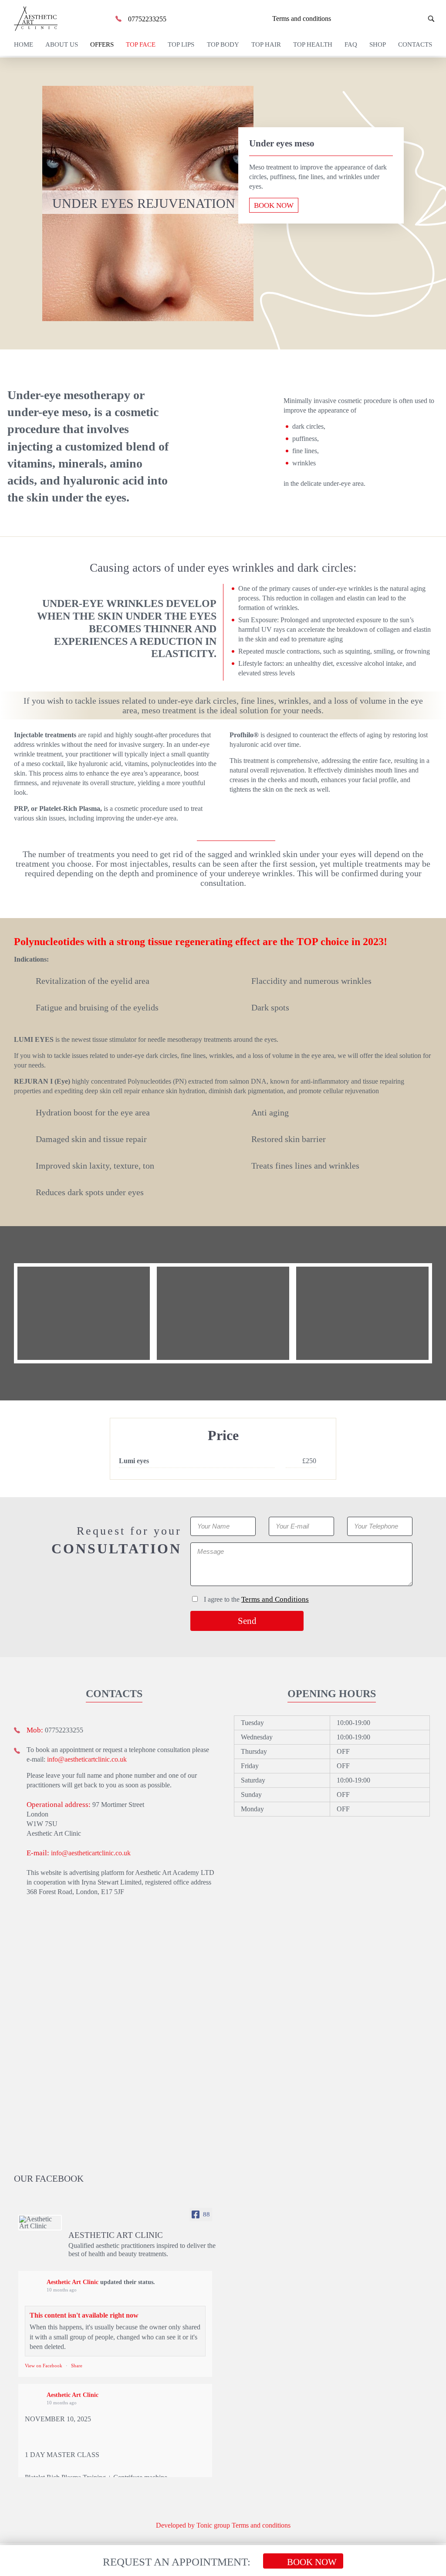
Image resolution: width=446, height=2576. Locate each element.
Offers (102, 44)
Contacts (415, 44)
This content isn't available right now (84, 2315)
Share (77, 2366)
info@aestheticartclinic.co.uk (87, 1759)
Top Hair (266, 44)
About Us (62, 44)
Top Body (223, 44)
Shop (378, 44)
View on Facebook (44, 2366)
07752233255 (147, 19)
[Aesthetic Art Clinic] (40, 2223)
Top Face (141, 44)
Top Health (313, 44)
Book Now (274, 205)
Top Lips (181, 44)
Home (24, 44)
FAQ (351, 44)
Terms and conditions (301, 19)
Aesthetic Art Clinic (73, 2282)
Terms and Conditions (275, 1599)
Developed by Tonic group (193, 2525)
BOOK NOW (312, 2562)
